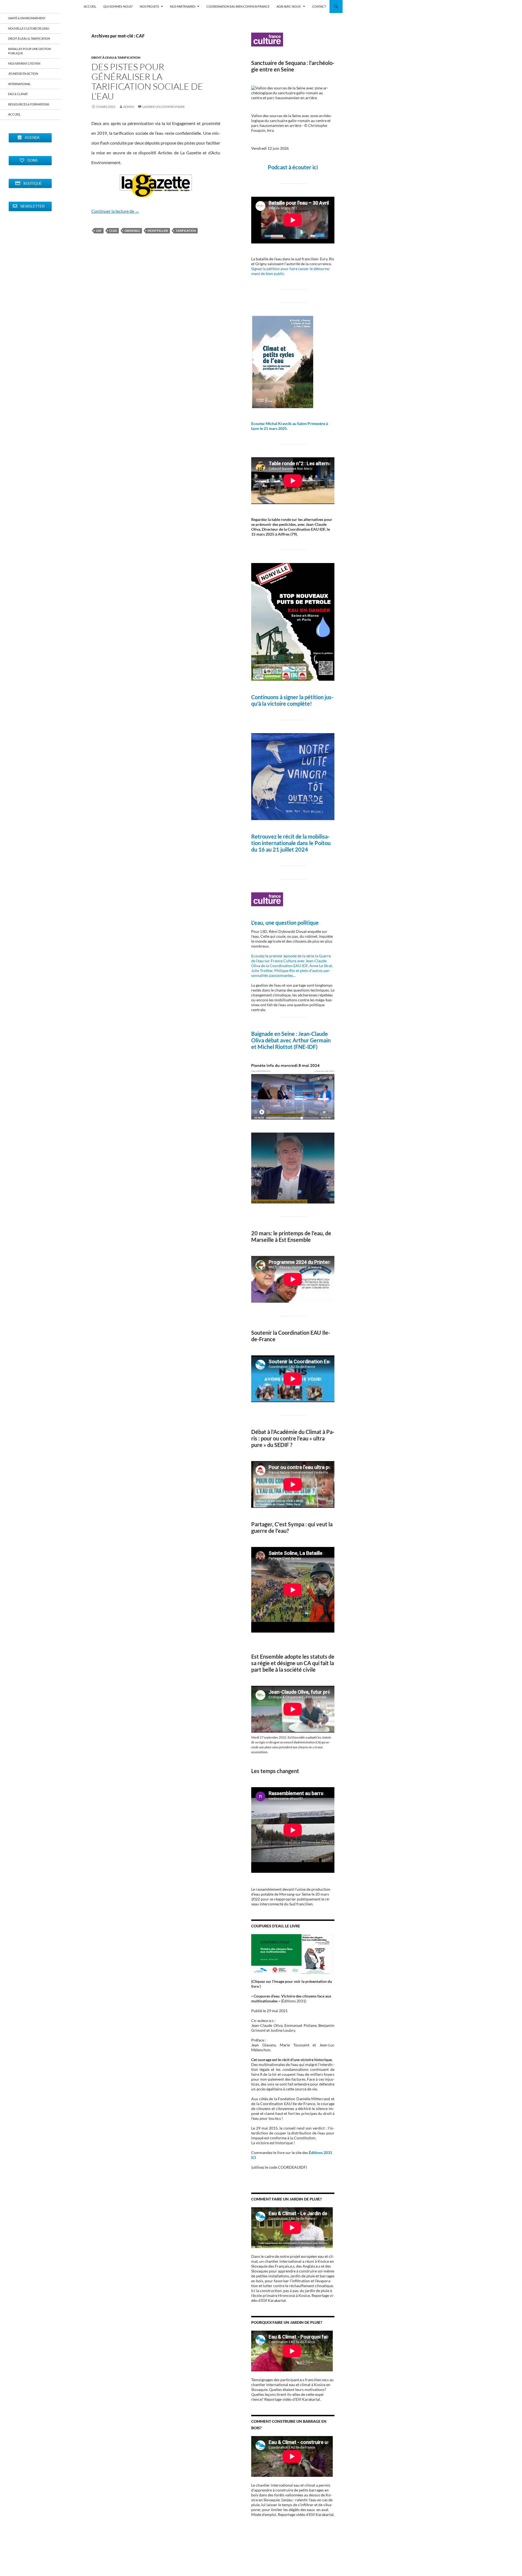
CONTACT (319, 6)
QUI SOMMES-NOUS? (118, 6)
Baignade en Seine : (275, 1034)
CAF (99, 231)
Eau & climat (18, 94)
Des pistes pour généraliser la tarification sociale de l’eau (147, 81)
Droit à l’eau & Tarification (29, 38)
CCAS (113, 231)
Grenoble (132, 231)
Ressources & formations (29, 104)
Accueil (14, 114)
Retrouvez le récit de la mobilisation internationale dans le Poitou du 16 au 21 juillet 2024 (291, 843)
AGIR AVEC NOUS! (289, 6)
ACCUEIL (90, 6)
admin (129, 107)
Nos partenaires (183, 6)
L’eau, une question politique (285, 923)
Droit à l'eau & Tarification (116, 57)
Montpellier (158, 231)
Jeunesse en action (23, 74)
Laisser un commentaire (164, 107)
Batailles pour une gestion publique (29, 51)
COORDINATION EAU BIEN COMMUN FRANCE (238, 6)
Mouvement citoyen (24, 63)
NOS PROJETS (149, 6)
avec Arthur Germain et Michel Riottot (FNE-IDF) (291, 1043)
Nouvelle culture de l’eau (29, 28)
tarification (186, 231)
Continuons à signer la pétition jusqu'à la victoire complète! (292, 700)
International (19, 84)
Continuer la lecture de (115, 211)
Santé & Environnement (27, 18)
